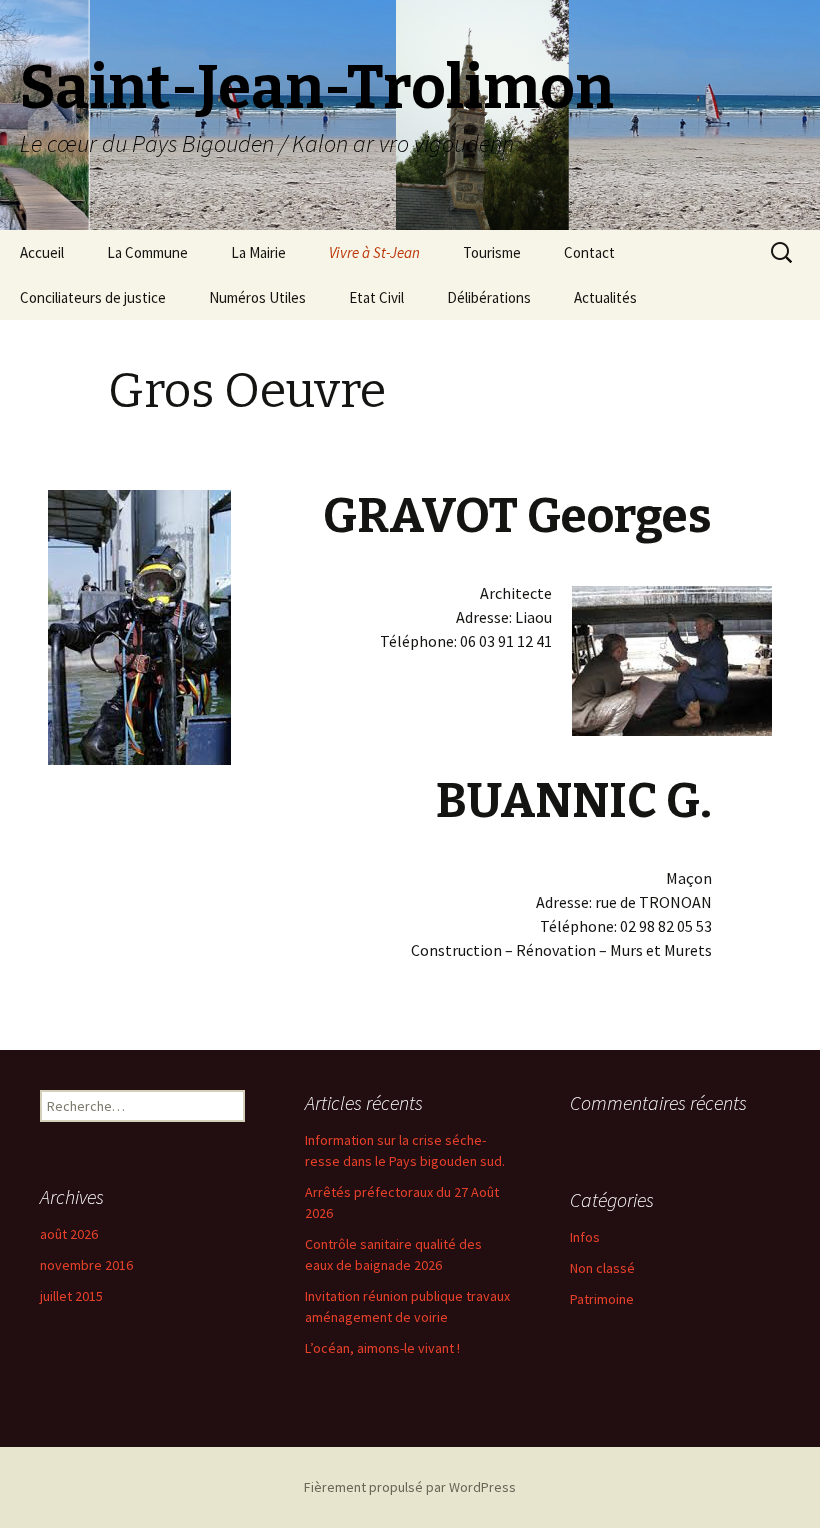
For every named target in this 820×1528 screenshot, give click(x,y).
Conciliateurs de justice (93, 297)
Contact (589, 252)
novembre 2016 (86, 1265)
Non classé (602, 1268)
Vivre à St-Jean (374, 252)
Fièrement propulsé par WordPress (410, 1487)
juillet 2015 (71, 1296)
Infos (585, 1237)
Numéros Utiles (257, 297)
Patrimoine (602, 1299)
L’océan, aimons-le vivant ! (382, 1348)
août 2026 (69, 1234)
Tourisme (492, 252)
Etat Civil (376, 297)
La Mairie (258, 252)
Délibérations (489, 297)
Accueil (42, 252)
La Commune (147, 252)
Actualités (605, 297)
